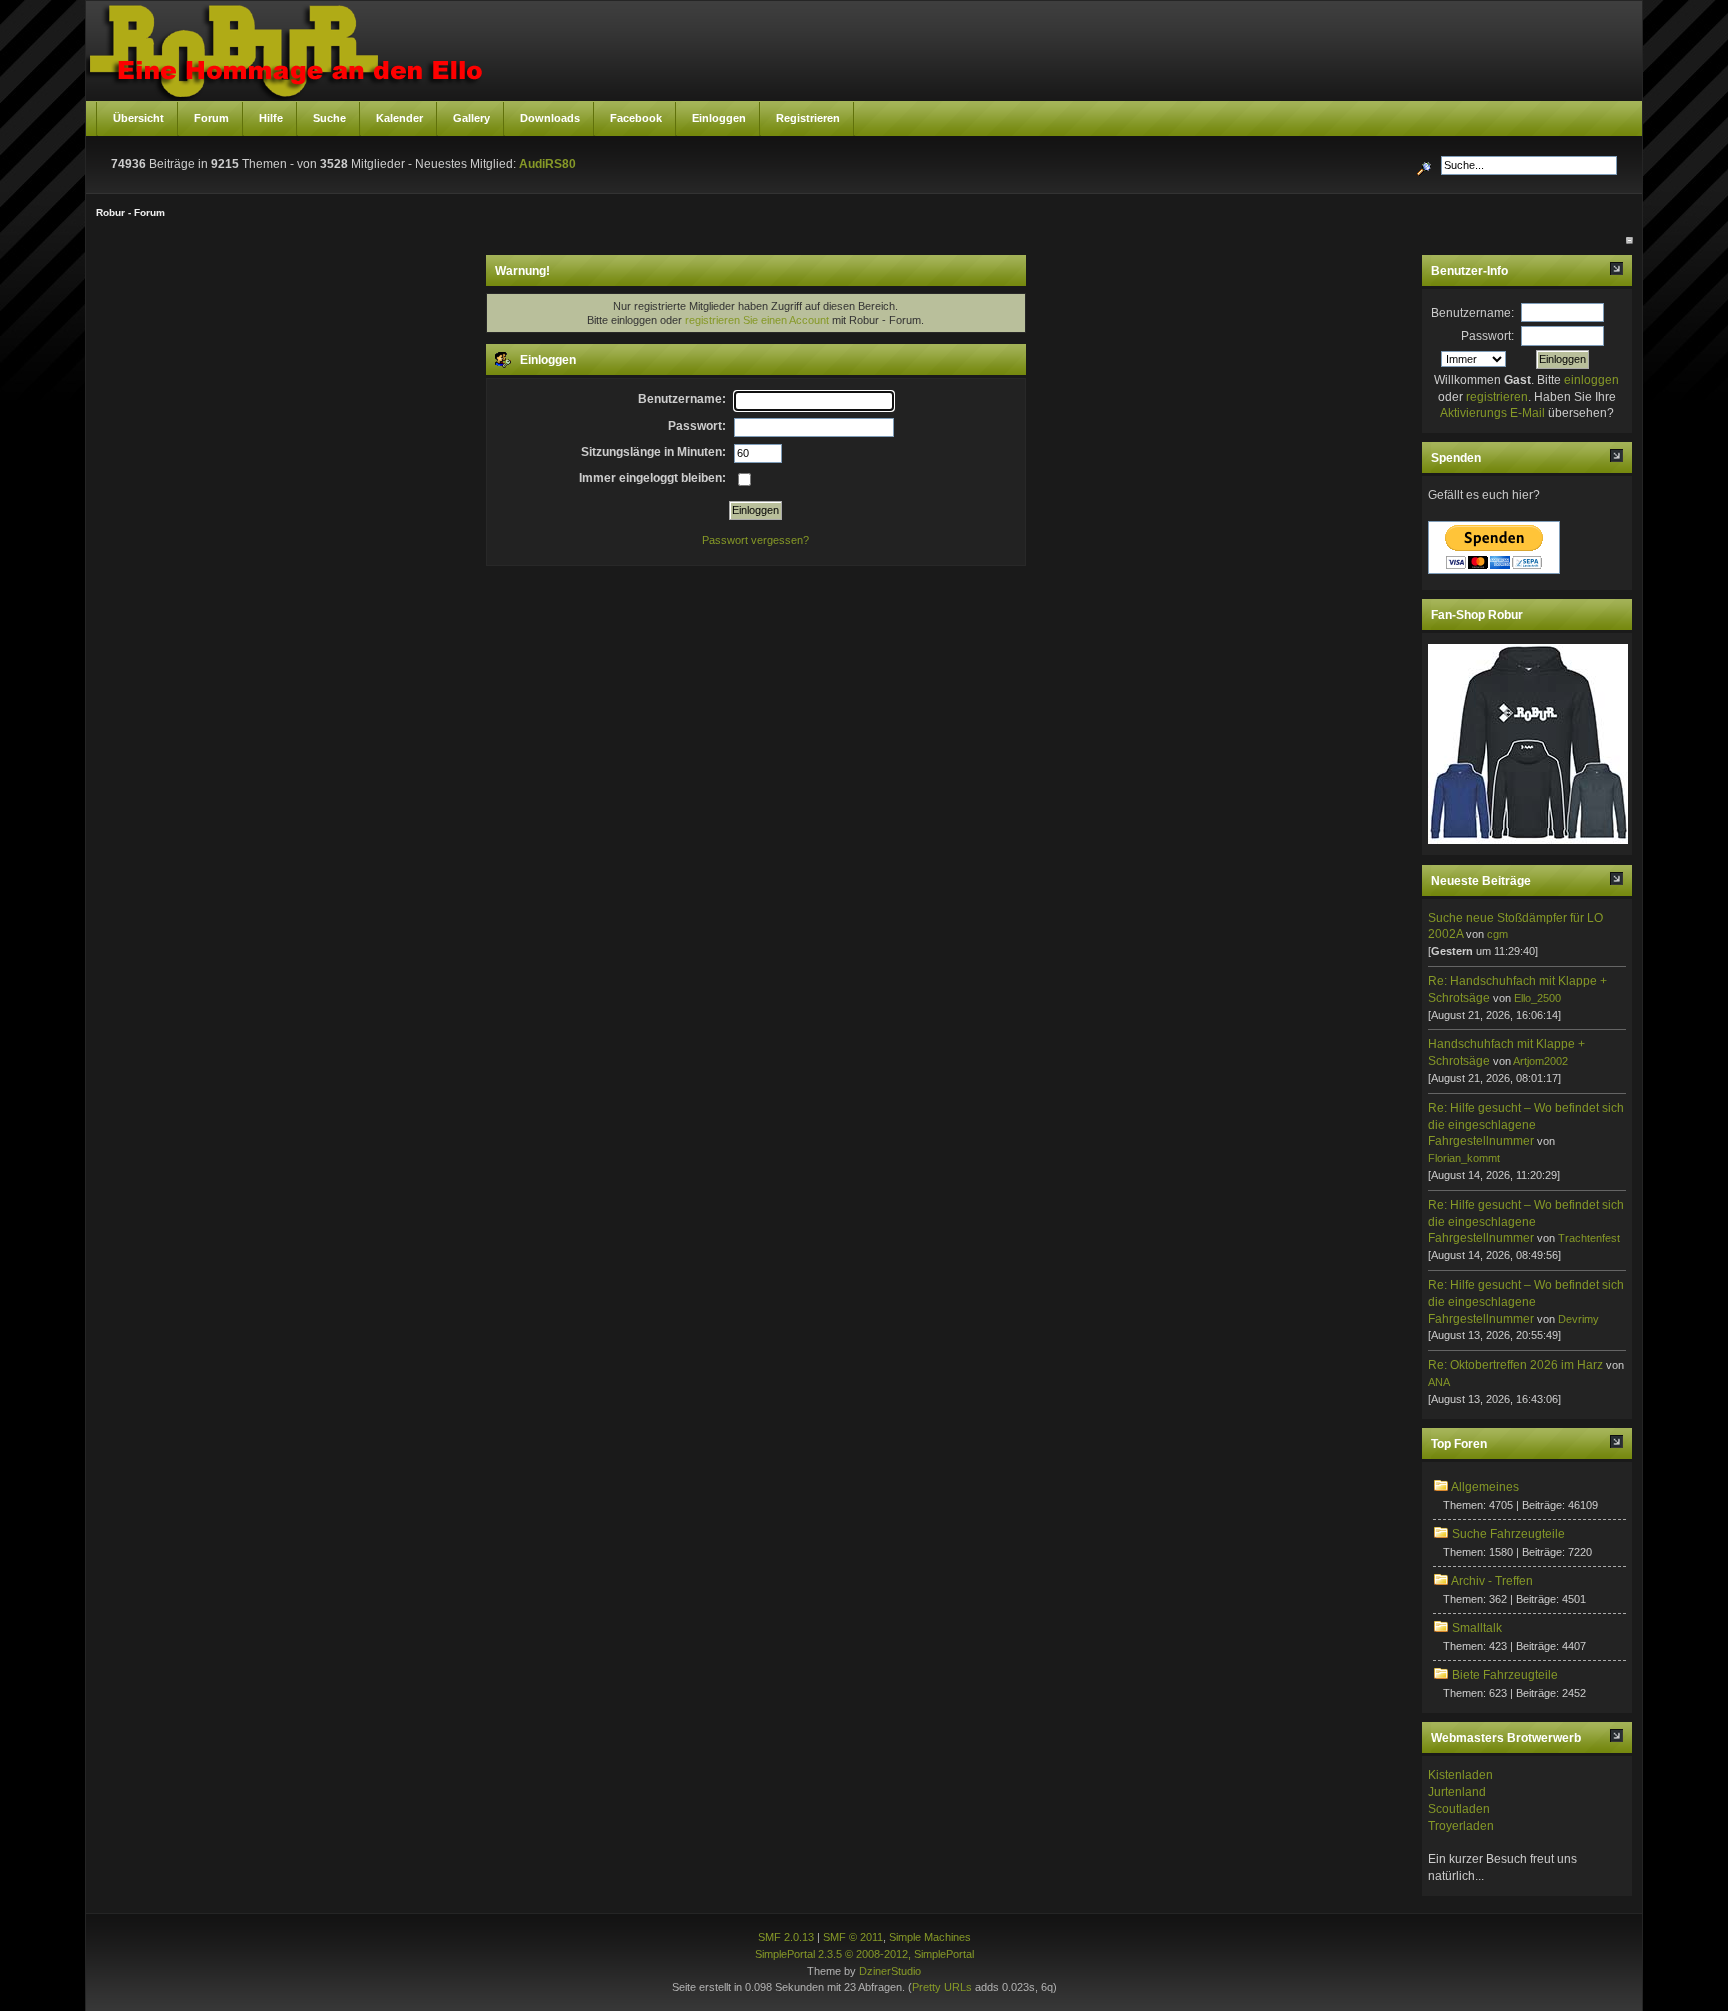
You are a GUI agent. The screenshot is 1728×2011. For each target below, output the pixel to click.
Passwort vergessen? (755, 540)
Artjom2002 (1540, 1061)
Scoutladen (1459, 1809)
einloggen (1591, 380)
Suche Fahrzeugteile (1508, 1534)
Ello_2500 (1537, 998)
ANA (1439, 1382)
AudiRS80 (547, 164)
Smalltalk (1477, 1628)
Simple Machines (930, 1937)
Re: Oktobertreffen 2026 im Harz (1515, 1365)
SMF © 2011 (853, 1937)
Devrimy (1578, 1319)
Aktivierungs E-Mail (1492, 413)
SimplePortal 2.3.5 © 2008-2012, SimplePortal (864, 1954)
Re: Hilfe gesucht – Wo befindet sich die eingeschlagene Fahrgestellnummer (1526, 1125)
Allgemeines (1485, 1487)
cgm (1497, 934)
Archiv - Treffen (1492, 1581)
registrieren (1497, 397)
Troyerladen (1461, 1826)
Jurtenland (1457, 1792)
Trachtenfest (1589, 1238)
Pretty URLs (942, 1987)
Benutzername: (1472, 313)
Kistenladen (1460, 1775)
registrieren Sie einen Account (757, 320)
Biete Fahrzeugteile (1505, 1675)
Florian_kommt (1464, 1158)
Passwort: (1487, 336)
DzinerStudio (890, 1971)
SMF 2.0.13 (786, 1937)
